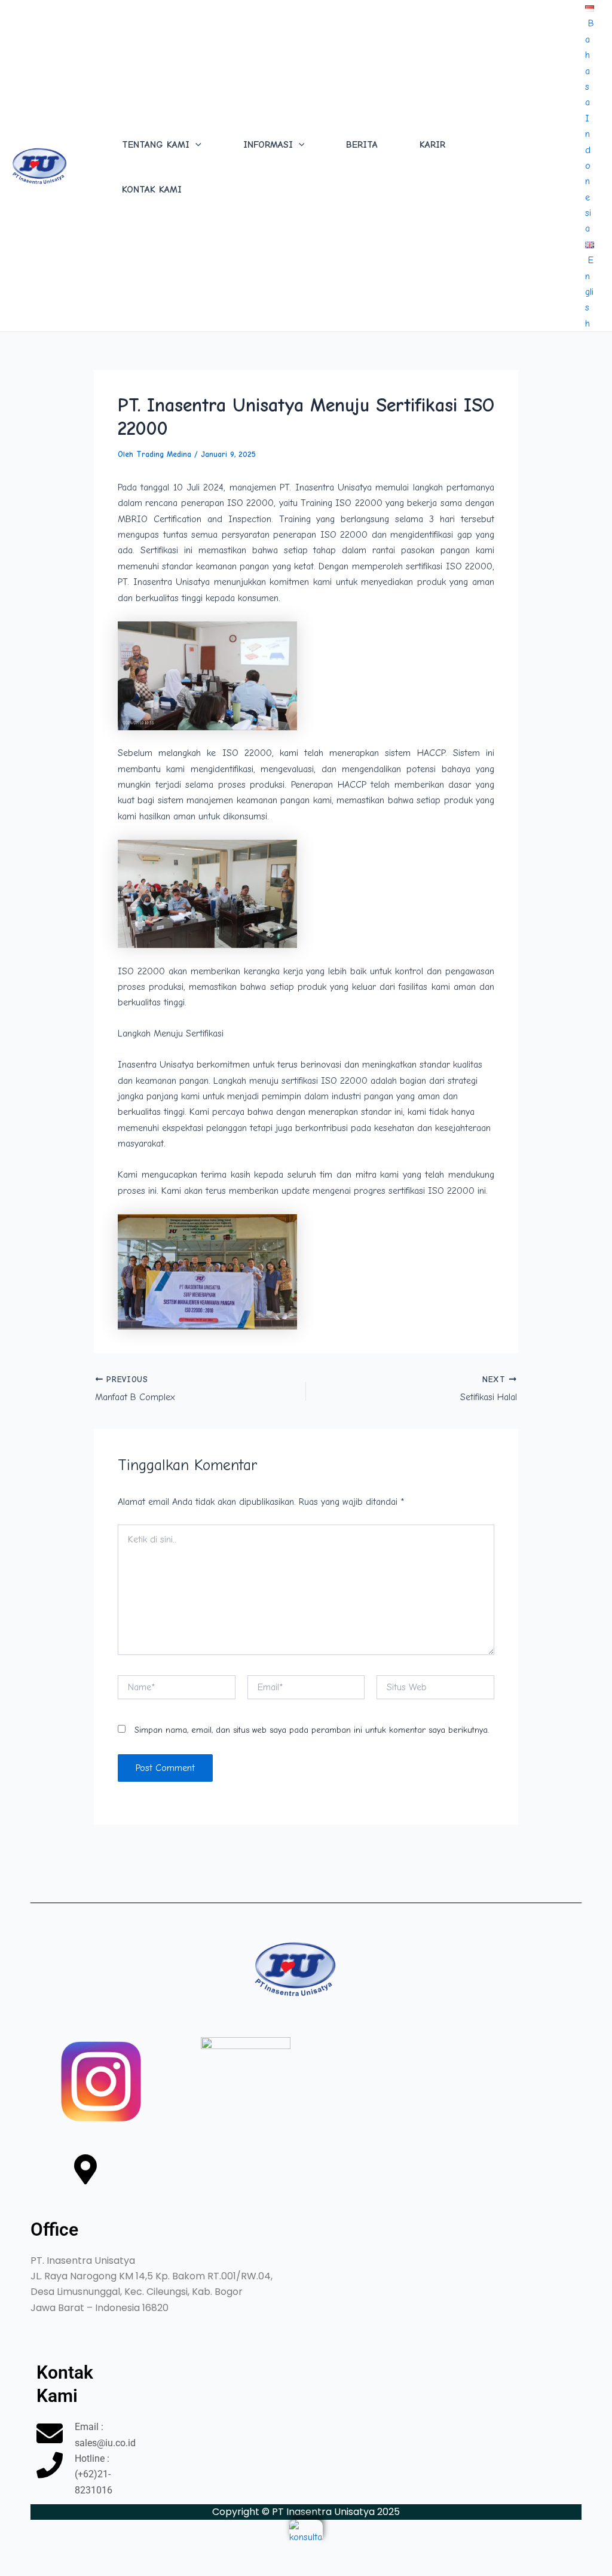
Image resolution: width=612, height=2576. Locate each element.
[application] (195, 145)
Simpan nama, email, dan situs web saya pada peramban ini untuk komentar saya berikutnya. (312, 1730)
